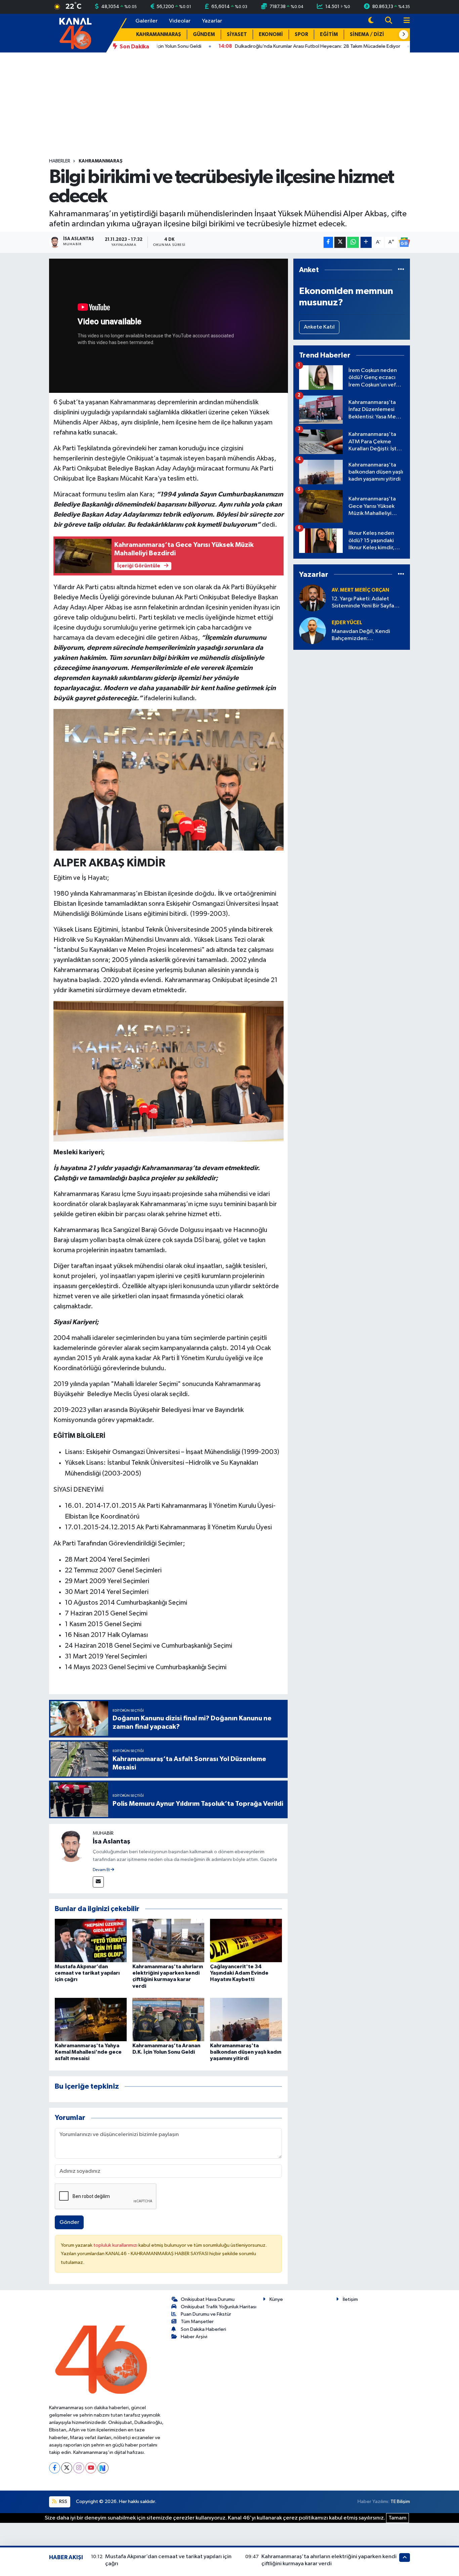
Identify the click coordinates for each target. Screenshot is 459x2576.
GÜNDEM (204, 34)
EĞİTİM (329, 34)
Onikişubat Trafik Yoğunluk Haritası (219, 2307)
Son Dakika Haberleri (203, 2329)
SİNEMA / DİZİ (367, 34)
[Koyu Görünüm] (371, 21)
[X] (67, 2468)
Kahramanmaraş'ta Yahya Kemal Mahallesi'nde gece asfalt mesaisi (88, 2052)
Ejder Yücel (347, 623)
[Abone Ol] (404, 242)
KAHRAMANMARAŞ (159, 34)
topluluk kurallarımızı (116, 2245)
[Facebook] (55, 2468)
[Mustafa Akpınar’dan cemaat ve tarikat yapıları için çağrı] (91, 1940)
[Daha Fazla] (366, 242)
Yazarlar (212, 21)
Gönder (69, 2222)
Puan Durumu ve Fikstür (206, 2314)
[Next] (103, 2468)
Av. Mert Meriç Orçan (360, 590)
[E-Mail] (98, 1882)
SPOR (301, 34)
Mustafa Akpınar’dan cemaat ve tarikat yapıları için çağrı (87, 1973)
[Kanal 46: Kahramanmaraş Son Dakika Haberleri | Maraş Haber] (75, 33)
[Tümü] (401, 270)
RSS (63, 2502)
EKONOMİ (271, 34)
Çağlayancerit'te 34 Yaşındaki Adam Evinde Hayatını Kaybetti (239, 1973)
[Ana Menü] (404, 21)
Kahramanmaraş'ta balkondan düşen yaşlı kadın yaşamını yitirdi (246, 2052)
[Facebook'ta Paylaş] (328, 242)
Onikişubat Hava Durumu (208, 2299)
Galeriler (147, 21)
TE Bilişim (400, 2502)
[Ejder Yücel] (312, 630)
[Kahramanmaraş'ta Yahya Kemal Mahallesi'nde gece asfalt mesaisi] (91, 2020)
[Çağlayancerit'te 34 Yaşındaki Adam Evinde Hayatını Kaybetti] (246, 1940)
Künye (276, 2299)
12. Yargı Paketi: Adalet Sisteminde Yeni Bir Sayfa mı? (363, 603)
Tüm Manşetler (197, 2322)
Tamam (398, 2518)
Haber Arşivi (194, 2337)
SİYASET (237, 34)
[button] (404, 35)
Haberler (60, 161)
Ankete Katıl (319, 327)
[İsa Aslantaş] (71, 1846)
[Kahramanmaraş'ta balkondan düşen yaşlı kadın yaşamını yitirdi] (246, 2020)
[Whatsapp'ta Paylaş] (353, 242)
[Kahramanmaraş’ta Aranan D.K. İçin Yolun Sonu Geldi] (168, 2020)
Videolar (180, 21)
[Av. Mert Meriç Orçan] (312, 598)
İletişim (350, 2299)
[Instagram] (79, 2468)
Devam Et (102, 1870)
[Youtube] (91, 2468)
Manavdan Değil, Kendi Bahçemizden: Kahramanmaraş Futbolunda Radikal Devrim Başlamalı (367, 636)
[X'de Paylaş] (340, 242)
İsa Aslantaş (112, 1841)
